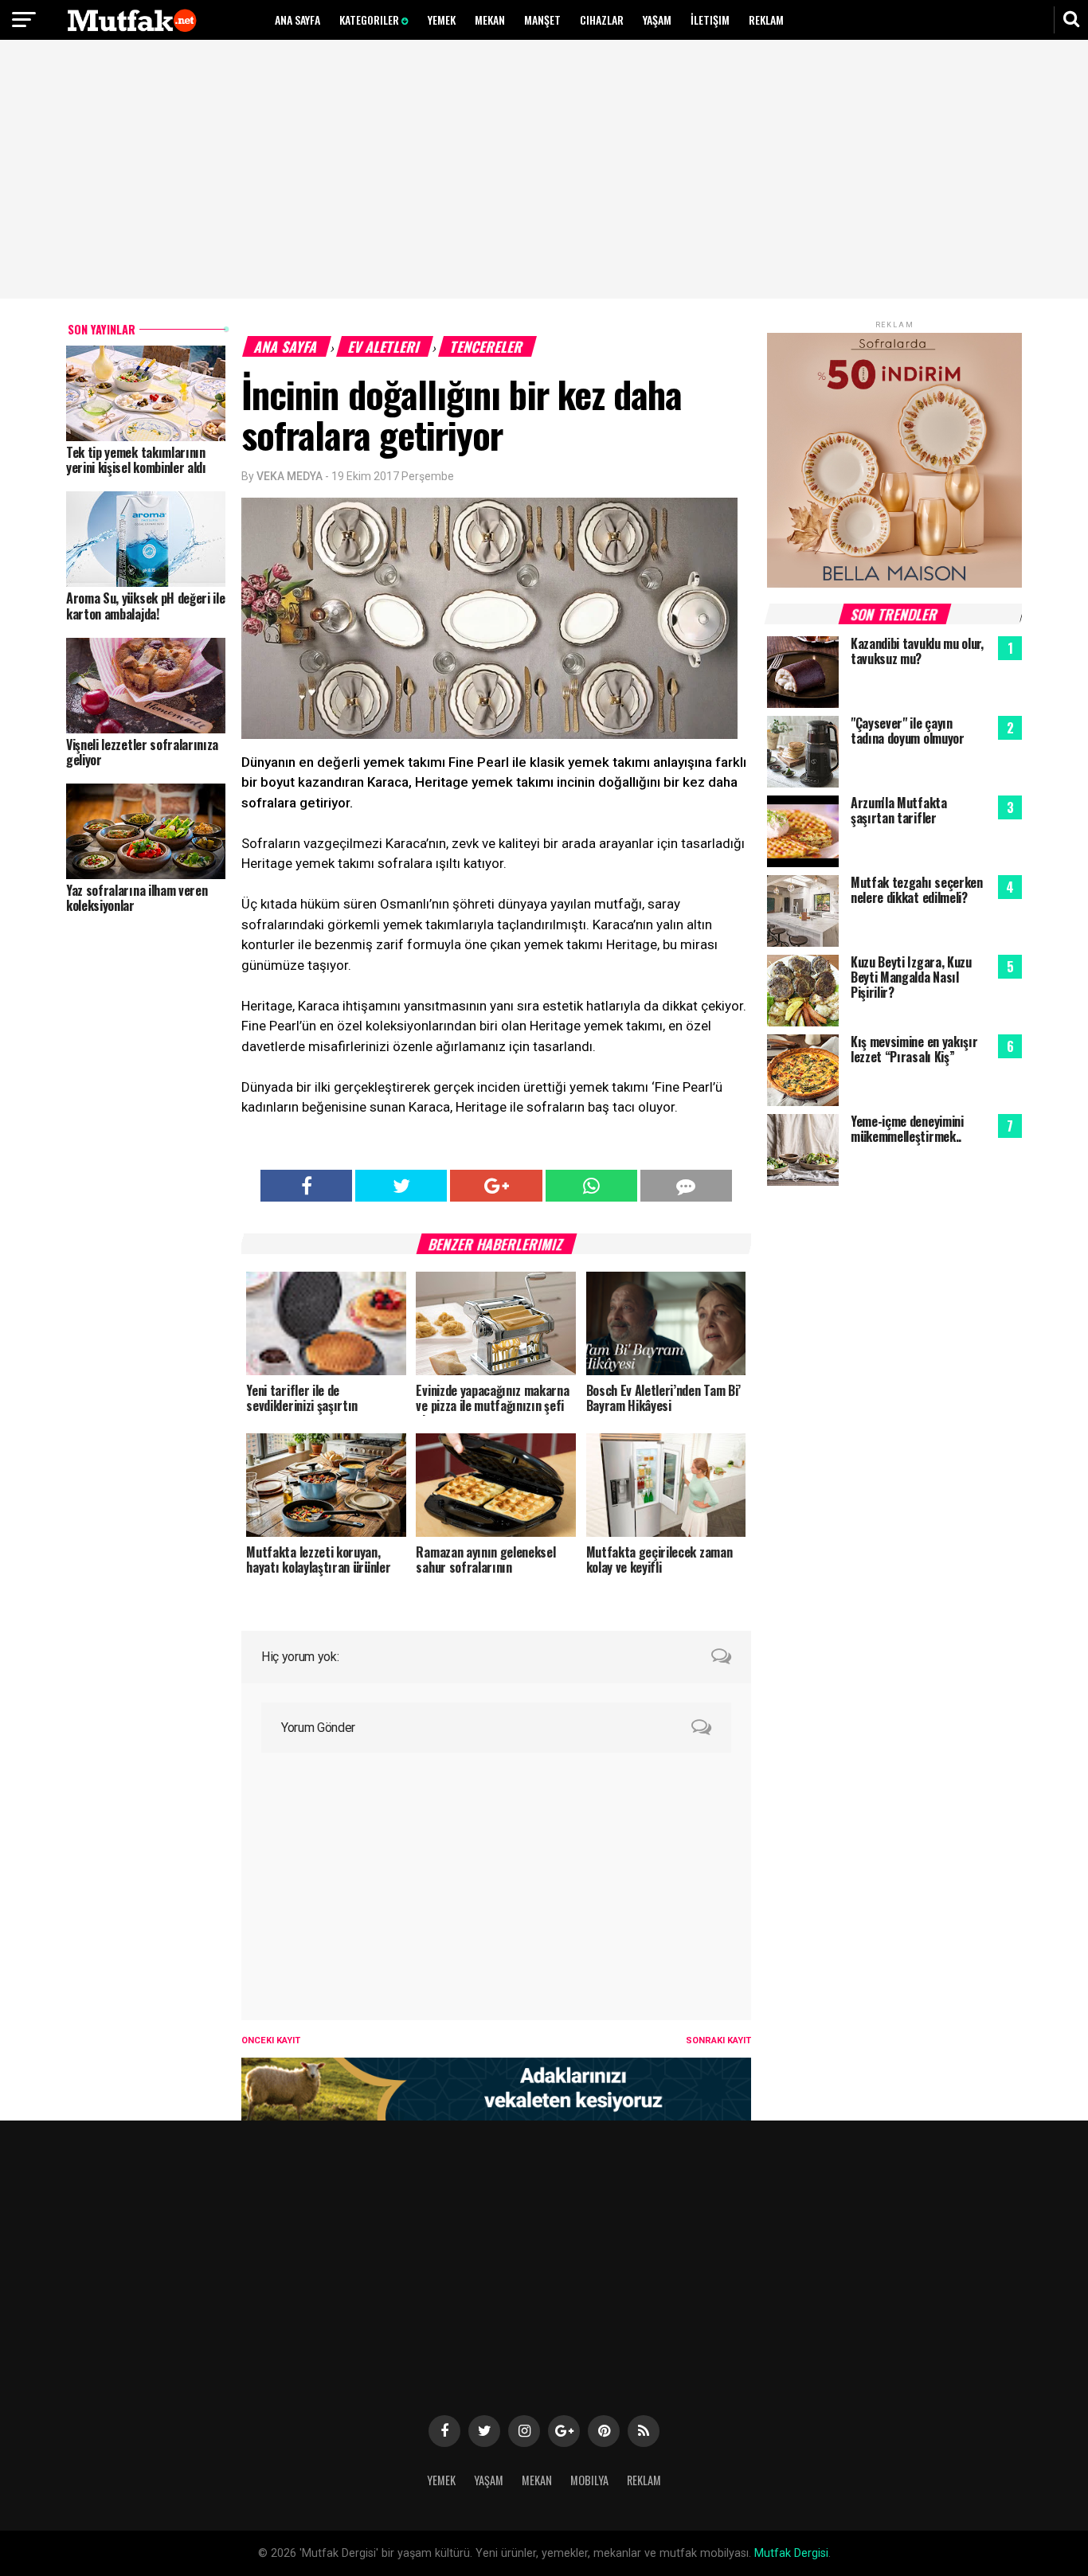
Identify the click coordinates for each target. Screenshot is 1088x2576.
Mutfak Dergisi (791, 2553)
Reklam (766, 20)
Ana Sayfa (297, 20)
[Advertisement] (544, 171)
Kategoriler (370, 20)
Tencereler (487, 346)
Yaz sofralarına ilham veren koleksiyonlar (137, 898)
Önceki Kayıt (271, 2040)
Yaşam (657, 20)
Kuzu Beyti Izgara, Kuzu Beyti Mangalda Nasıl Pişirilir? (911, 977)
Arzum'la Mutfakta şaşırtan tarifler (899, 810)
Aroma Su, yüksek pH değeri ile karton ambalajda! (145, 606)
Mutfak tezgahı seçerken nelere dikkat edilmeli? (917, 890)
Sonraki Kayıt (718, 2040)
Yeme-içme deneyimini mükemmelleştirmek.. (907, 1129)
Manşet (542, 20)
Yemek (442, 20)
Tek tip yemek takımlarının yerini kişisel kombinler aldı (136, 460)
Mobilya (589, 2480)
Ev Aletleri (385, 346)
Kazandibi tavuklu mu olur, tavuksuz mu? (917, 651)
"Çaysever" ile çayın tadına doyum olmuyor (908, 731)
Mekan (490, 20)
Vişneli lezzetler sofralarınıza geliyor (142, 752)
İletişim (710, 20)
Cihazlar (602, 20)
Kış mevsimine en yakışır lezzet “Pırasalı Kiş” (914, 1049)
